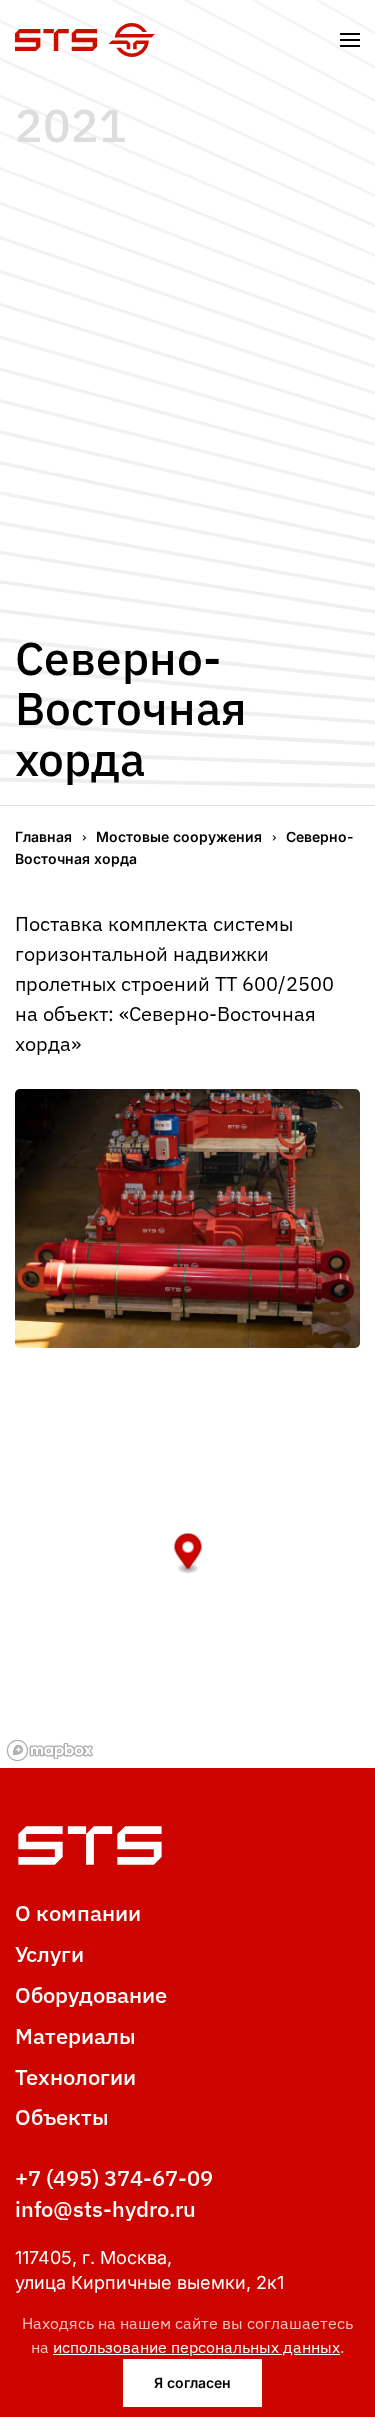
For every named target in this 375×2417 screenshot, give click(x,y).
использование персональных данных (196, 2347)
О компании (78, 1912)
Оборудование (91, 1994)
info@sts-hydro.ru (105, 2208)
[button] (350, 40)
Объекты (62, 2116)
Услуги (49, 1953)
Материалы (75, 2035)
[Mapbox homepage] (50, 1750)
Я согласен (192, 2382)
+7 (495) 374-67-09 (114, 2177)
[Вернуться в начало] (85, 40)
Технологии (75, 2076)
